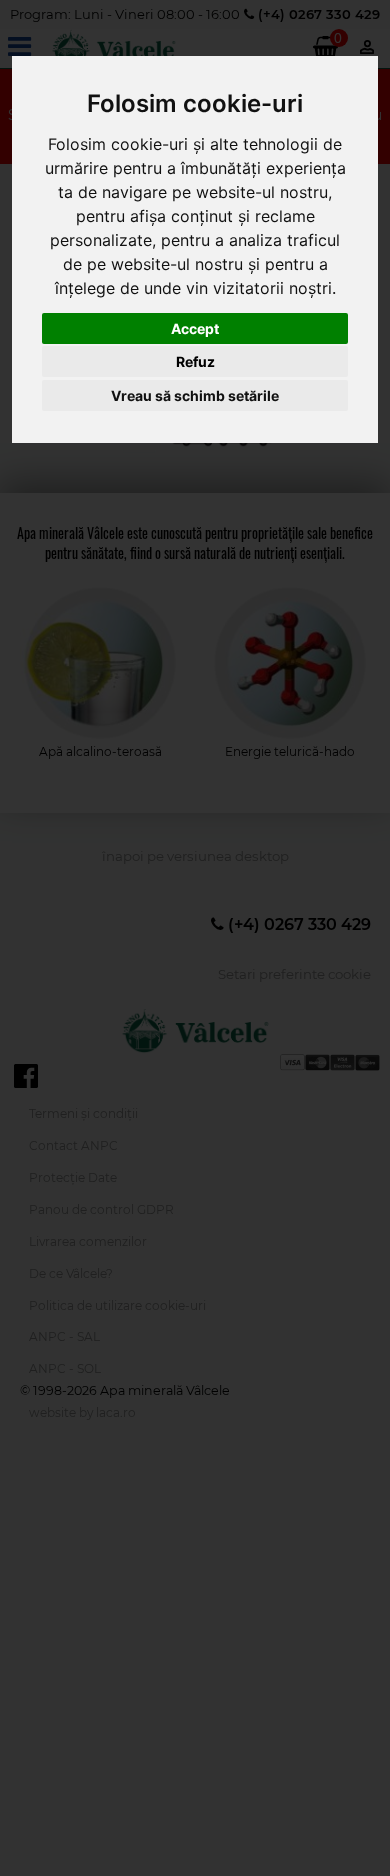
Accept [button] (195, 328)
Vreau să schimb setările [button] (195, 395)
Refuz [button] (195, 361)
